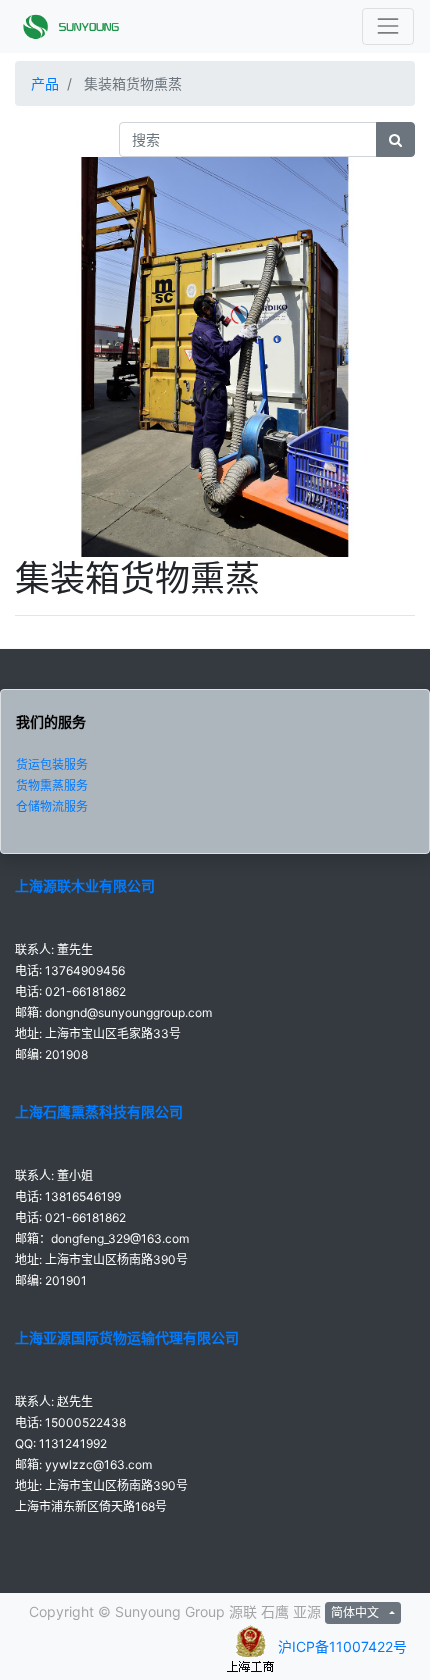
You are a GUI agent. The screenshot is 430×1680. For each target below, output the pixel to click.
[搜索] (395, 139)
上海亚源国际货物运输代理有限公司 (127, 1337)
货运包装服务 (52, 764)
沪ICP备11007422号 (342, 1646)
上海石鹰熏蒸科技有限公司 (99, 1111)
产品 (45, 83)
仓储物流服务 (52, 806)
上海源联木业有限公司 (85, 885)
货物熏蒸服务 (52, 785)
